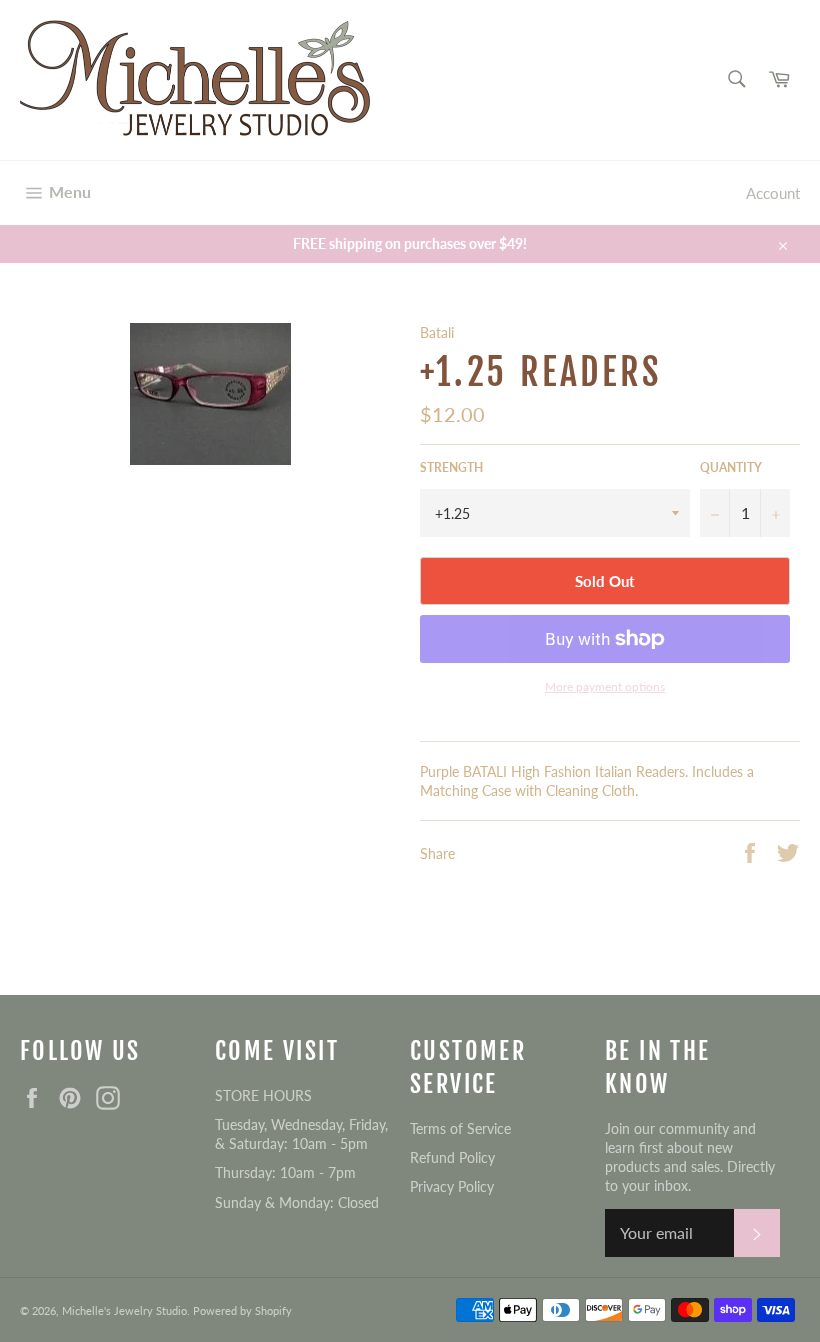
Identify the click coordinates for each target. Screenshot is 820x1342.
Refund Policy (452, 1157)
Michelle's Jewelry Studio (124, 1310)
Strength (451, 467)
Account (773, 193)
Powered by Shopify (242, 1310)
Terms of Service (460, 1128)
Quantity (731, 467)
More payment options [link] (605, 686)
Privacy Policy (452, 1186)
